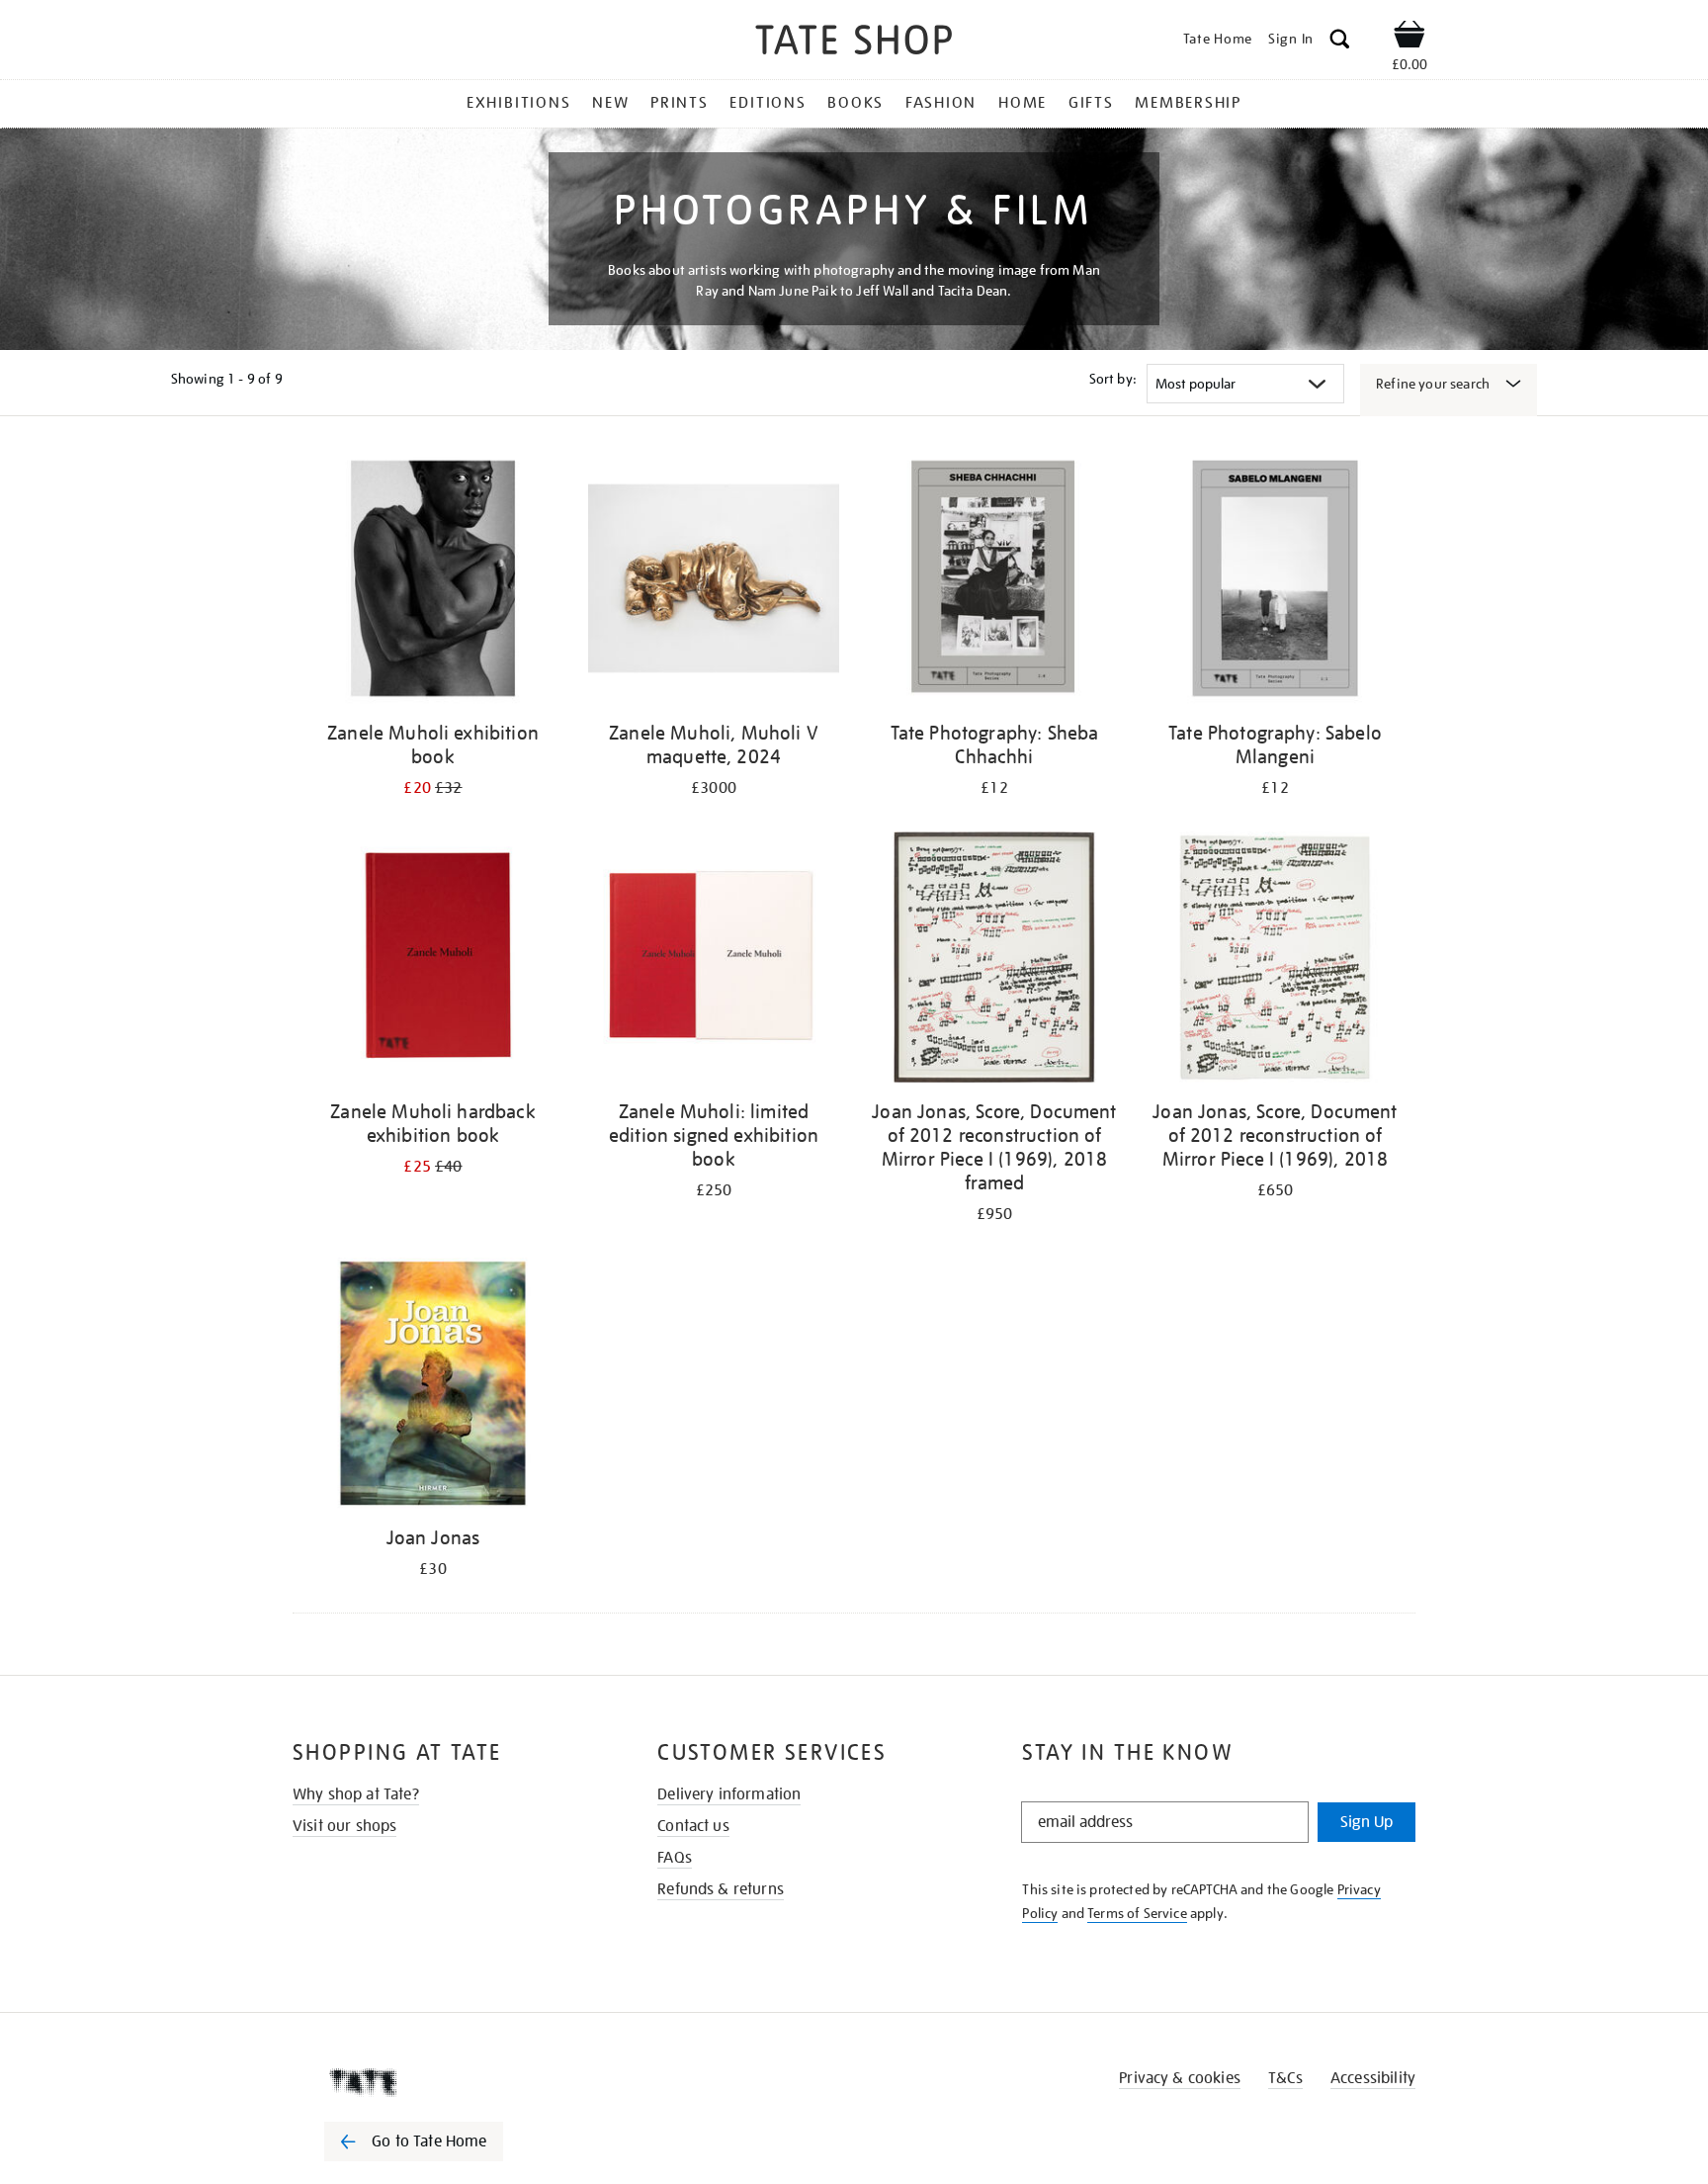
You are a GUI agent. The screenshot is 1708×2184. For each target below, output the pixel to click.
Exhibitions (518, 103)
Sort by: (1113, 379)
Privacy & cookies (1180, 2078)
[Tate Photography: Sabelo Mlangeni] (1275, 582)
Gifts (1091, 103)
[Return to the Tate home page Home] (854, 43)
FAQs (675, 1858)
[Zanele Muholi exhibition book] (433, 582)
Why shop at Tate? (356, 1794)
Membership (1188, 103)
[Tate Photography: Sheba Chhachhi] (994, 582)
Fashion (941, 103)
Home (1023, 103)
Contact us (693, 1826)
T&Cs (1285, 2078)
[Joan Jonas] (433, 1387)
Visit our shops (344, 1826)
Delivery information (729, 1794)
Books (855, 103)
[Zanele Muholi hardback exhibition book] (433, 961)
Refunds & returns (721, 1889)
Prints (680, 103)
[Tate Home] (449, 2082)
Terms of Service (1137, 1913)
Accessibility (1373, 2078)
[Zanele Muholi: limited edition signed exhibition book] (714, 961)
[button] (1340, 42)
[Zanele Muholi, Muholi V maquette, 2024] (714, 582)
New (610, 103)
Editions (768, 103)
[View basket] (1409, 38)
